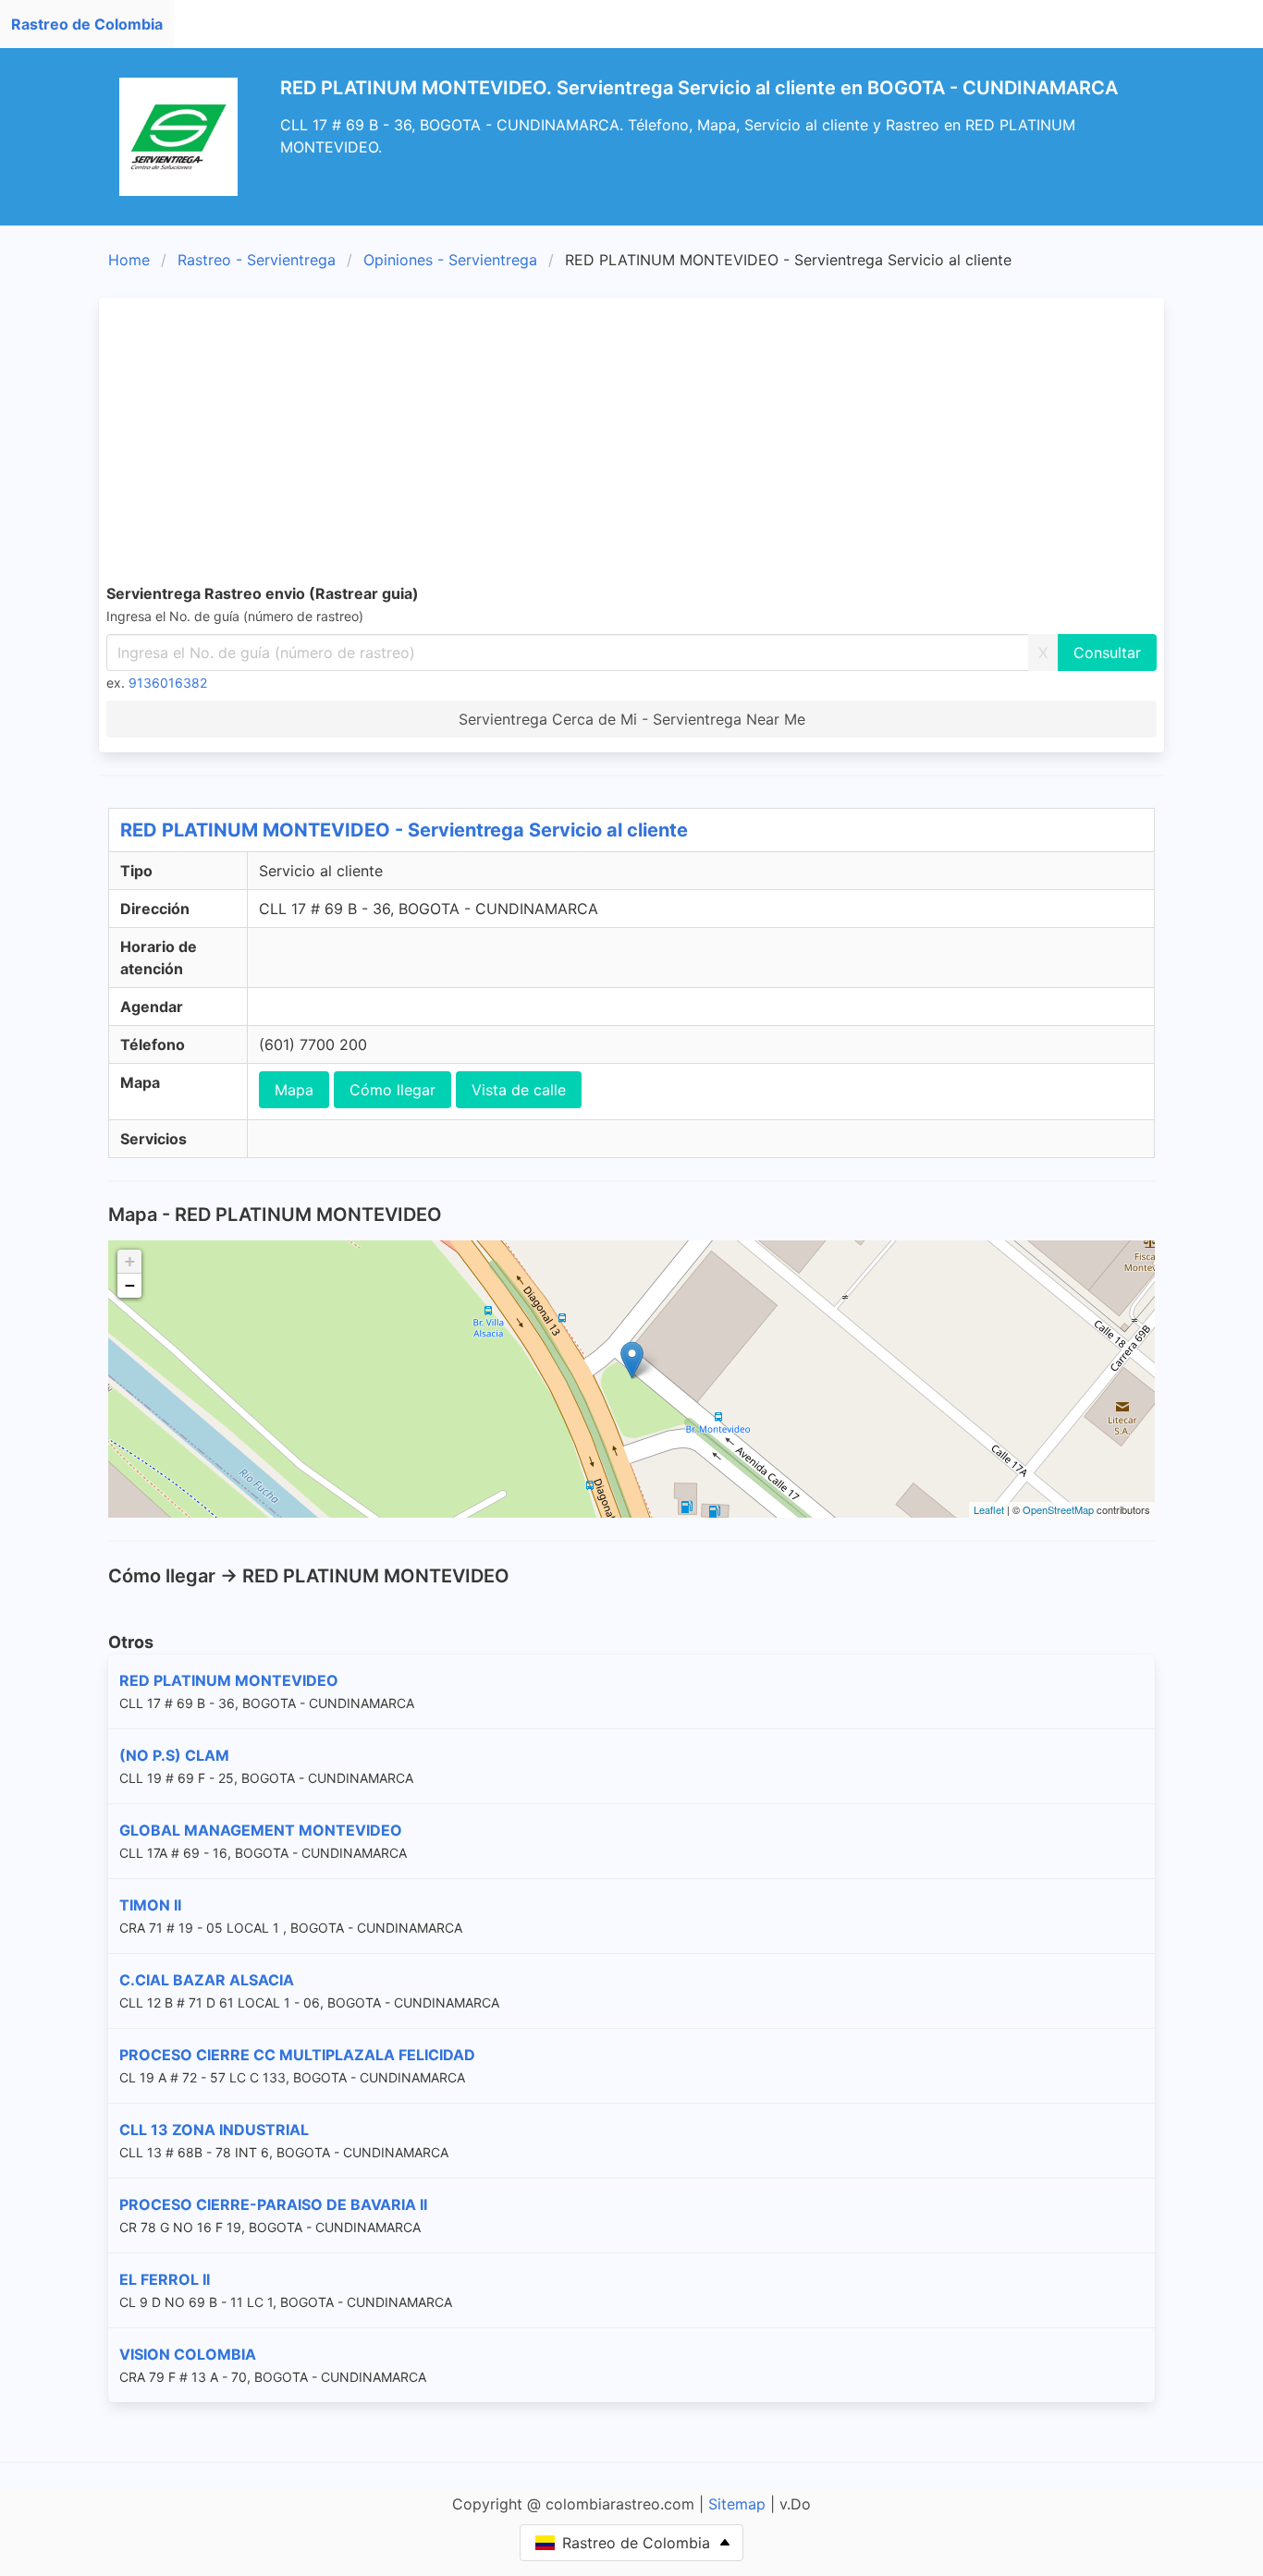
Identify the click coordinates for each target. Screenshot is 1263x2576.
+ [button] (130, 1261)
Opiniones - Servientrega (450, 260)
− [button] (130, 1285)
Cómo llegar (392, 1090)
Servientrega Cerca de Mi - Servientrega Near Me (632, 719)
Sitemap (737, 2504)
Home (129, 260)
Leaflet (989, 1509)
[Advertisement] (661, 444)
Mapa (294, 1090)
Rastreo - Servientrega (257, 260)
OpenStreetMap (1058, 1509)
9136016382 (168, 683)
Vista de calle (519, 1090)
